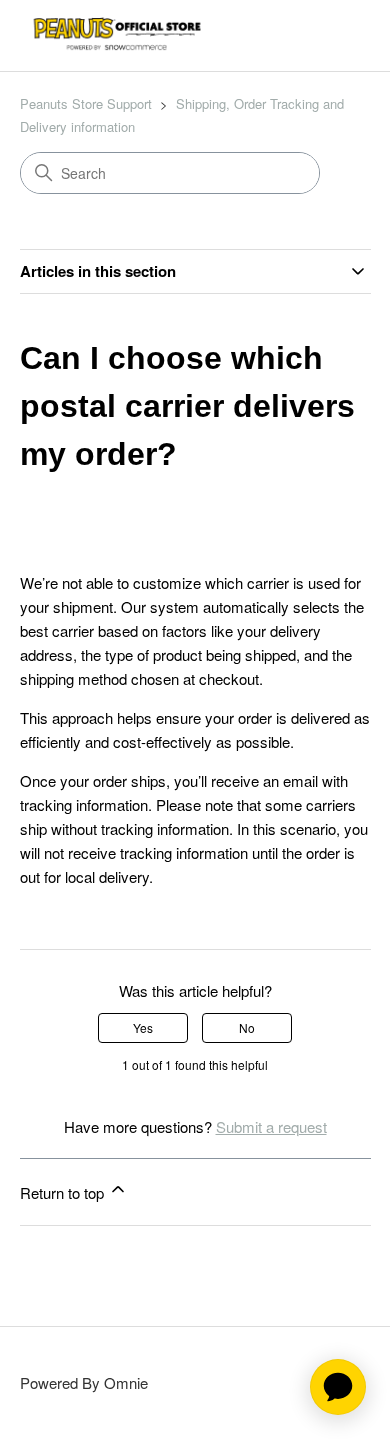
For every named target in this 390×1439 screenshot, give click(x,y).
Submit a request (271, 1126)
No (247, 1027)
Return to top (64, 1192)
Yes (143, 1027)
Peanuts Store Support (86, 103)
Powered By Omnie (84, 1382)
